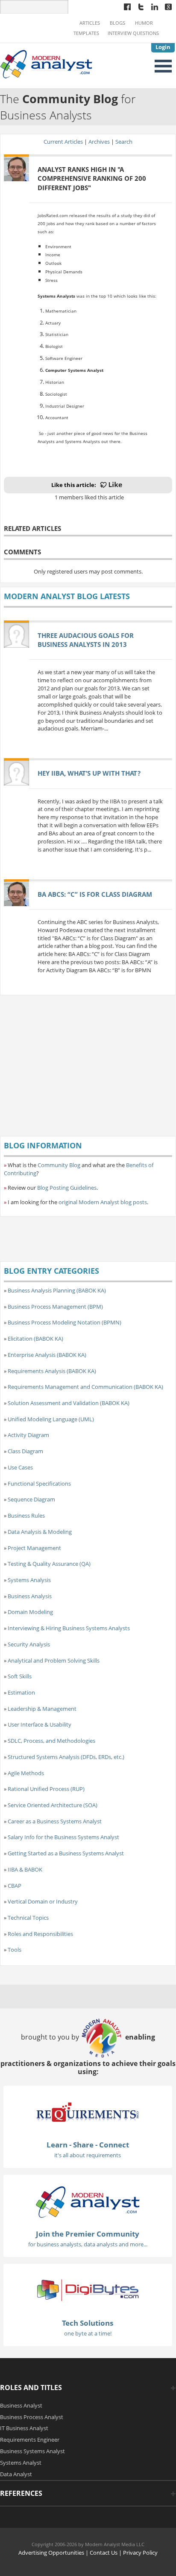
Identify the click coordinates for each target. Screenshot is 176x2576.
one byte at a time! (88, 2333)
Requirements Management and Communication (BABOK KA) (85, 1387)
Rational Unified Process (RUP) (46, 1789)
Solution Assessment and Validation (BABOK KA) (69, 1403)
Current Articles (63, 142)
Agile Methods (26, 1773)
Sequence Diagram (31, 1499)
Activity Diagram (28, 1435)
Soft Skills (20, 1676)
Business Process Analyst (32, 2417)
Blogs (117, 23)
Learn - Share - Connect (88, 2145)
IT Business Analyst (24, 2428)
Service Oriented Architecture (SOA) (53, 1805)
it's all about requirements (88, 2155)
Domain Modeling (30, 1612)
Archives (99, 142)
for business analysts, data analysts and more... (88, 2244)
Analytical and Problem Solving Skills (54, 1660)
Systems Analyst (21, 2463)
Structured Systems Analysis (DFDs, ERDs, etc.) (66, 1757)
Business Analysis (30, 1596)
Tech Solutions (88, 2323)
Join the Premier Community (88, 2234)
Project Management (34, 1548)
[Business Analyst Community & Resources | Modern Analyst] (47, 64)
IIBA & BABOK (25, 1869)
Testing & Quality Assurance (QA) (49, 1564)
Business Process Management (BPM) (55, 1307)
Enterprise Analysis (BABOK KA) (47, 1355)
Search (124, 142)
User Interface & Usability (40, 1724)
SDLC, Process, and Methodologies (51, 1741)
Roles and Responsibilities (40, 1934)
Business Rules (26, 1515)
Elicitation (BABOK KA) (35, 1339)
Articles (90, 23)
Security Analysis (29, 1644)
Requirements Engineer (30, 2440)
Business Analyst (21, 2405)
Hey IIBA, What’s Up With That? (89, 773)
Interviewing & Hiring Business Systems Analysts (69, 1628)
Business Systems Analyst (32, 2451)
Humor (144, 23)
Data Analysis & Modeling (40, 1532)
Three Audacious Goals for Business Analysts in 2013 (86, 640)
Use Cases (20, 1467)
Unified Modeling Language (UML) (51, 1419)
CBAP (15, 1886)
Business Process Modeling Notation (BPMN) (65, 1322)
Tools (15, 1950)
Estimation (21, 1692)
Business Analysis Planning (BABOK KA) (57, 1290)
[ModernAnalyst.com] (88, 2201)
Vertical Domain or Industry (43, 1901)
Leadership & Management (42, 1709)
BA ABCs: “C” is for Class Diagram (95, 894)
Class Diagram (25, 1451)
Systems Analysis (29, 1580)
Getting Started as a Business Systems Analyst (66, 1853)
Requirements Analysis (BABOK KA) (52, 1371)
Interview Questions (133, 33)
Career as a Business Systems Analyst (55, 1821)
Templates (86, 33)
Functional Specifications (39, 1484)
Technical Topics (28, 1918)
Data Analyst (16, 2474)
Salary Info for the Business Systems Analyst (63, 1837)
